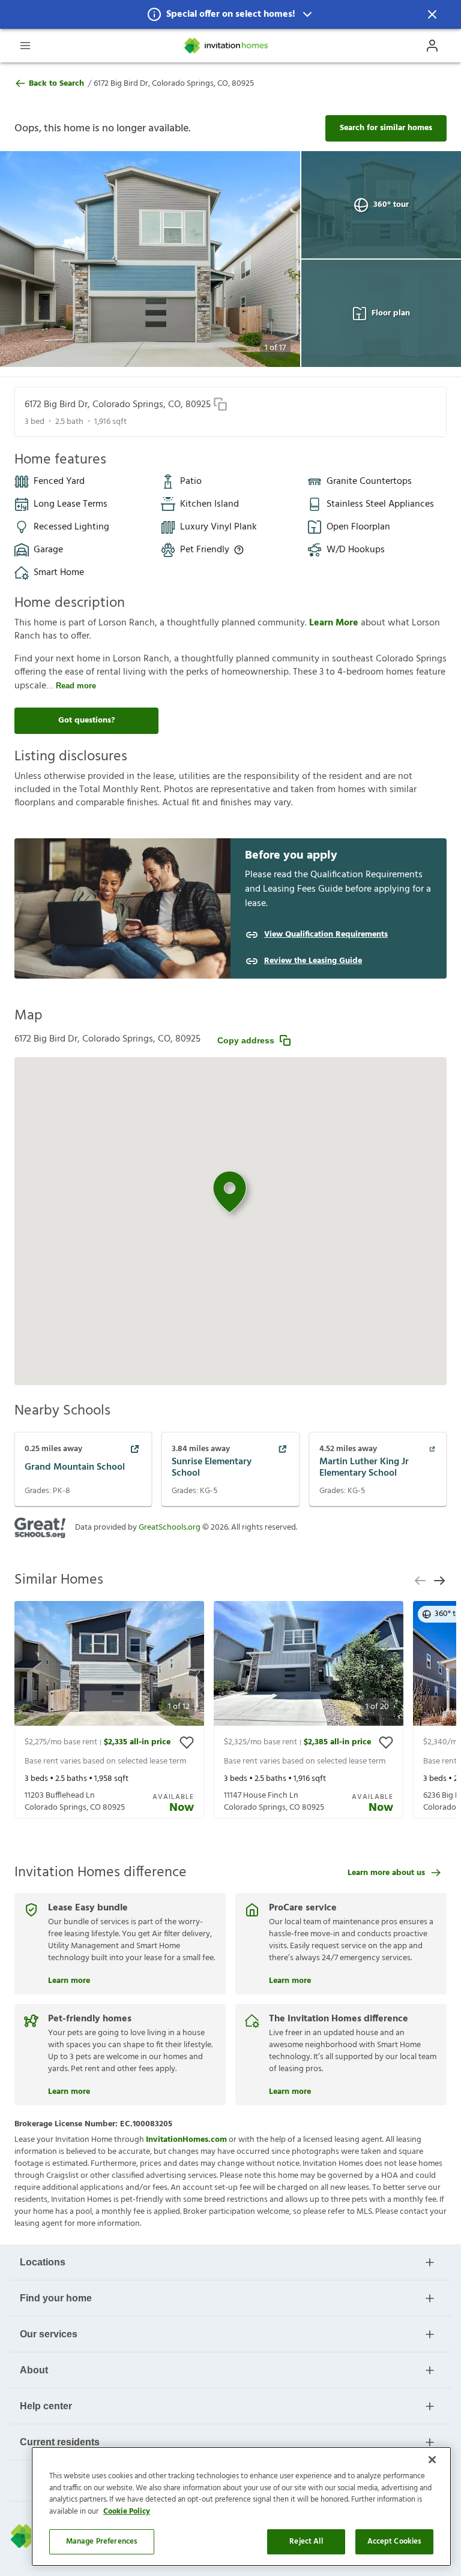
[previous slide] (420, 1581)
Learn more (69, 1979)
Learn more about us (386, 1873)
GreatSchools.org (170, 1528)
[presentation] (109, 1710)
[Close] (432, 2460)
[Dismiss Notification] (432, 14)
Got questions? (86, 720)
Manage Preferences (102, 2542)
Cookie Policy (127, 2512)
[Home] (227, 46)
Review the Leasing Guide (313, 961)
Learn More (335, 623)
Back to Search (56, 84)
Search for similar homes (386, 128)
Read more (76, 686)
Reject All (306, 2542)
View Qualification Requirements (326, 935)
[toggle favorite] (187, 1743)
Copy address (246, 1040)
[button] (230, 14)
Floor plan (391, 313)
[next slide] (439, 1581)
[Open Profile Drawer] (432, 46)
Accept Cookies (395, 2542)
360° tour (391, 205)
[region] (241, 2506)
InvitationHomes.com (186, 2140)
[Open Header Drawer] (25, 46)
